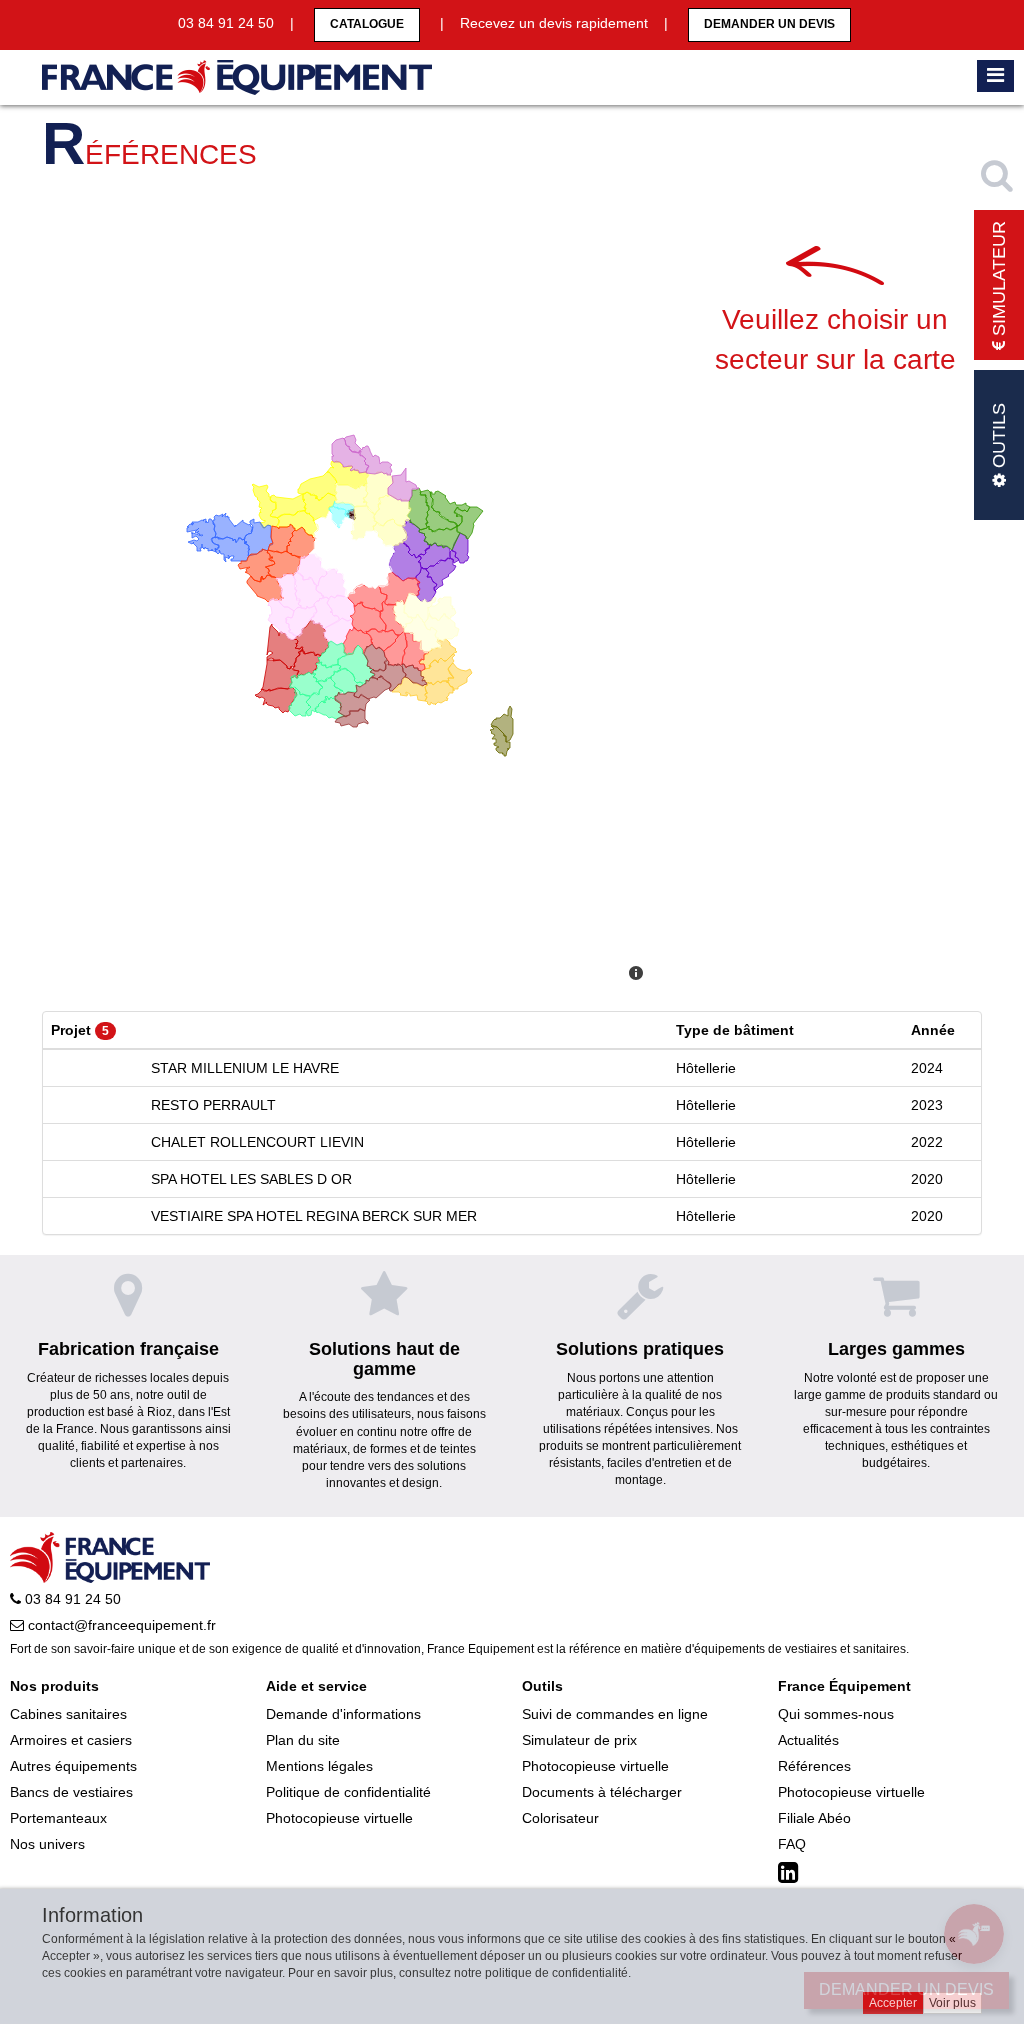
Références (814, 1766)
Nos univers (47, 1844)
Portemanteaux (58, 1818)
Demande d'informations (343, 1714)
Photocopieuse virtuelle (339, 1818)
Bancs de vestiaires (71, 1792)
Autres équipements (73, 1766)
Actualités (808, 1740)
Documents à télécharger (602, 1792)
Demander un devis (769, 24)
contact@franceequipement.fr (120, 1625)
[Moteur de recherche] (999, 175)
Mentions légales (319, 1766)
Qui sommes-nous (836, 1714)
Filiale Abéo (814, 1818)
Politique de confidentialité (348, 1792)
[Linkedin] (791, 1873)
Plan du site (303, 1740)
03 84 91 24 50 (71, 1599)
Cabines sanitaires (68, 1714)
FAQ (792, 1844)
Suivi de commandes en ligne (615, 1714)
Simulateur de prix (579, 1740)
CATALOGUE (367, 24)
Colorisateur (560, 1818)
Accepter (893, 2003)
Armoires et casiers (71, 1740)
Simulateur (999, 281)
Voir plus (952, 2003)
